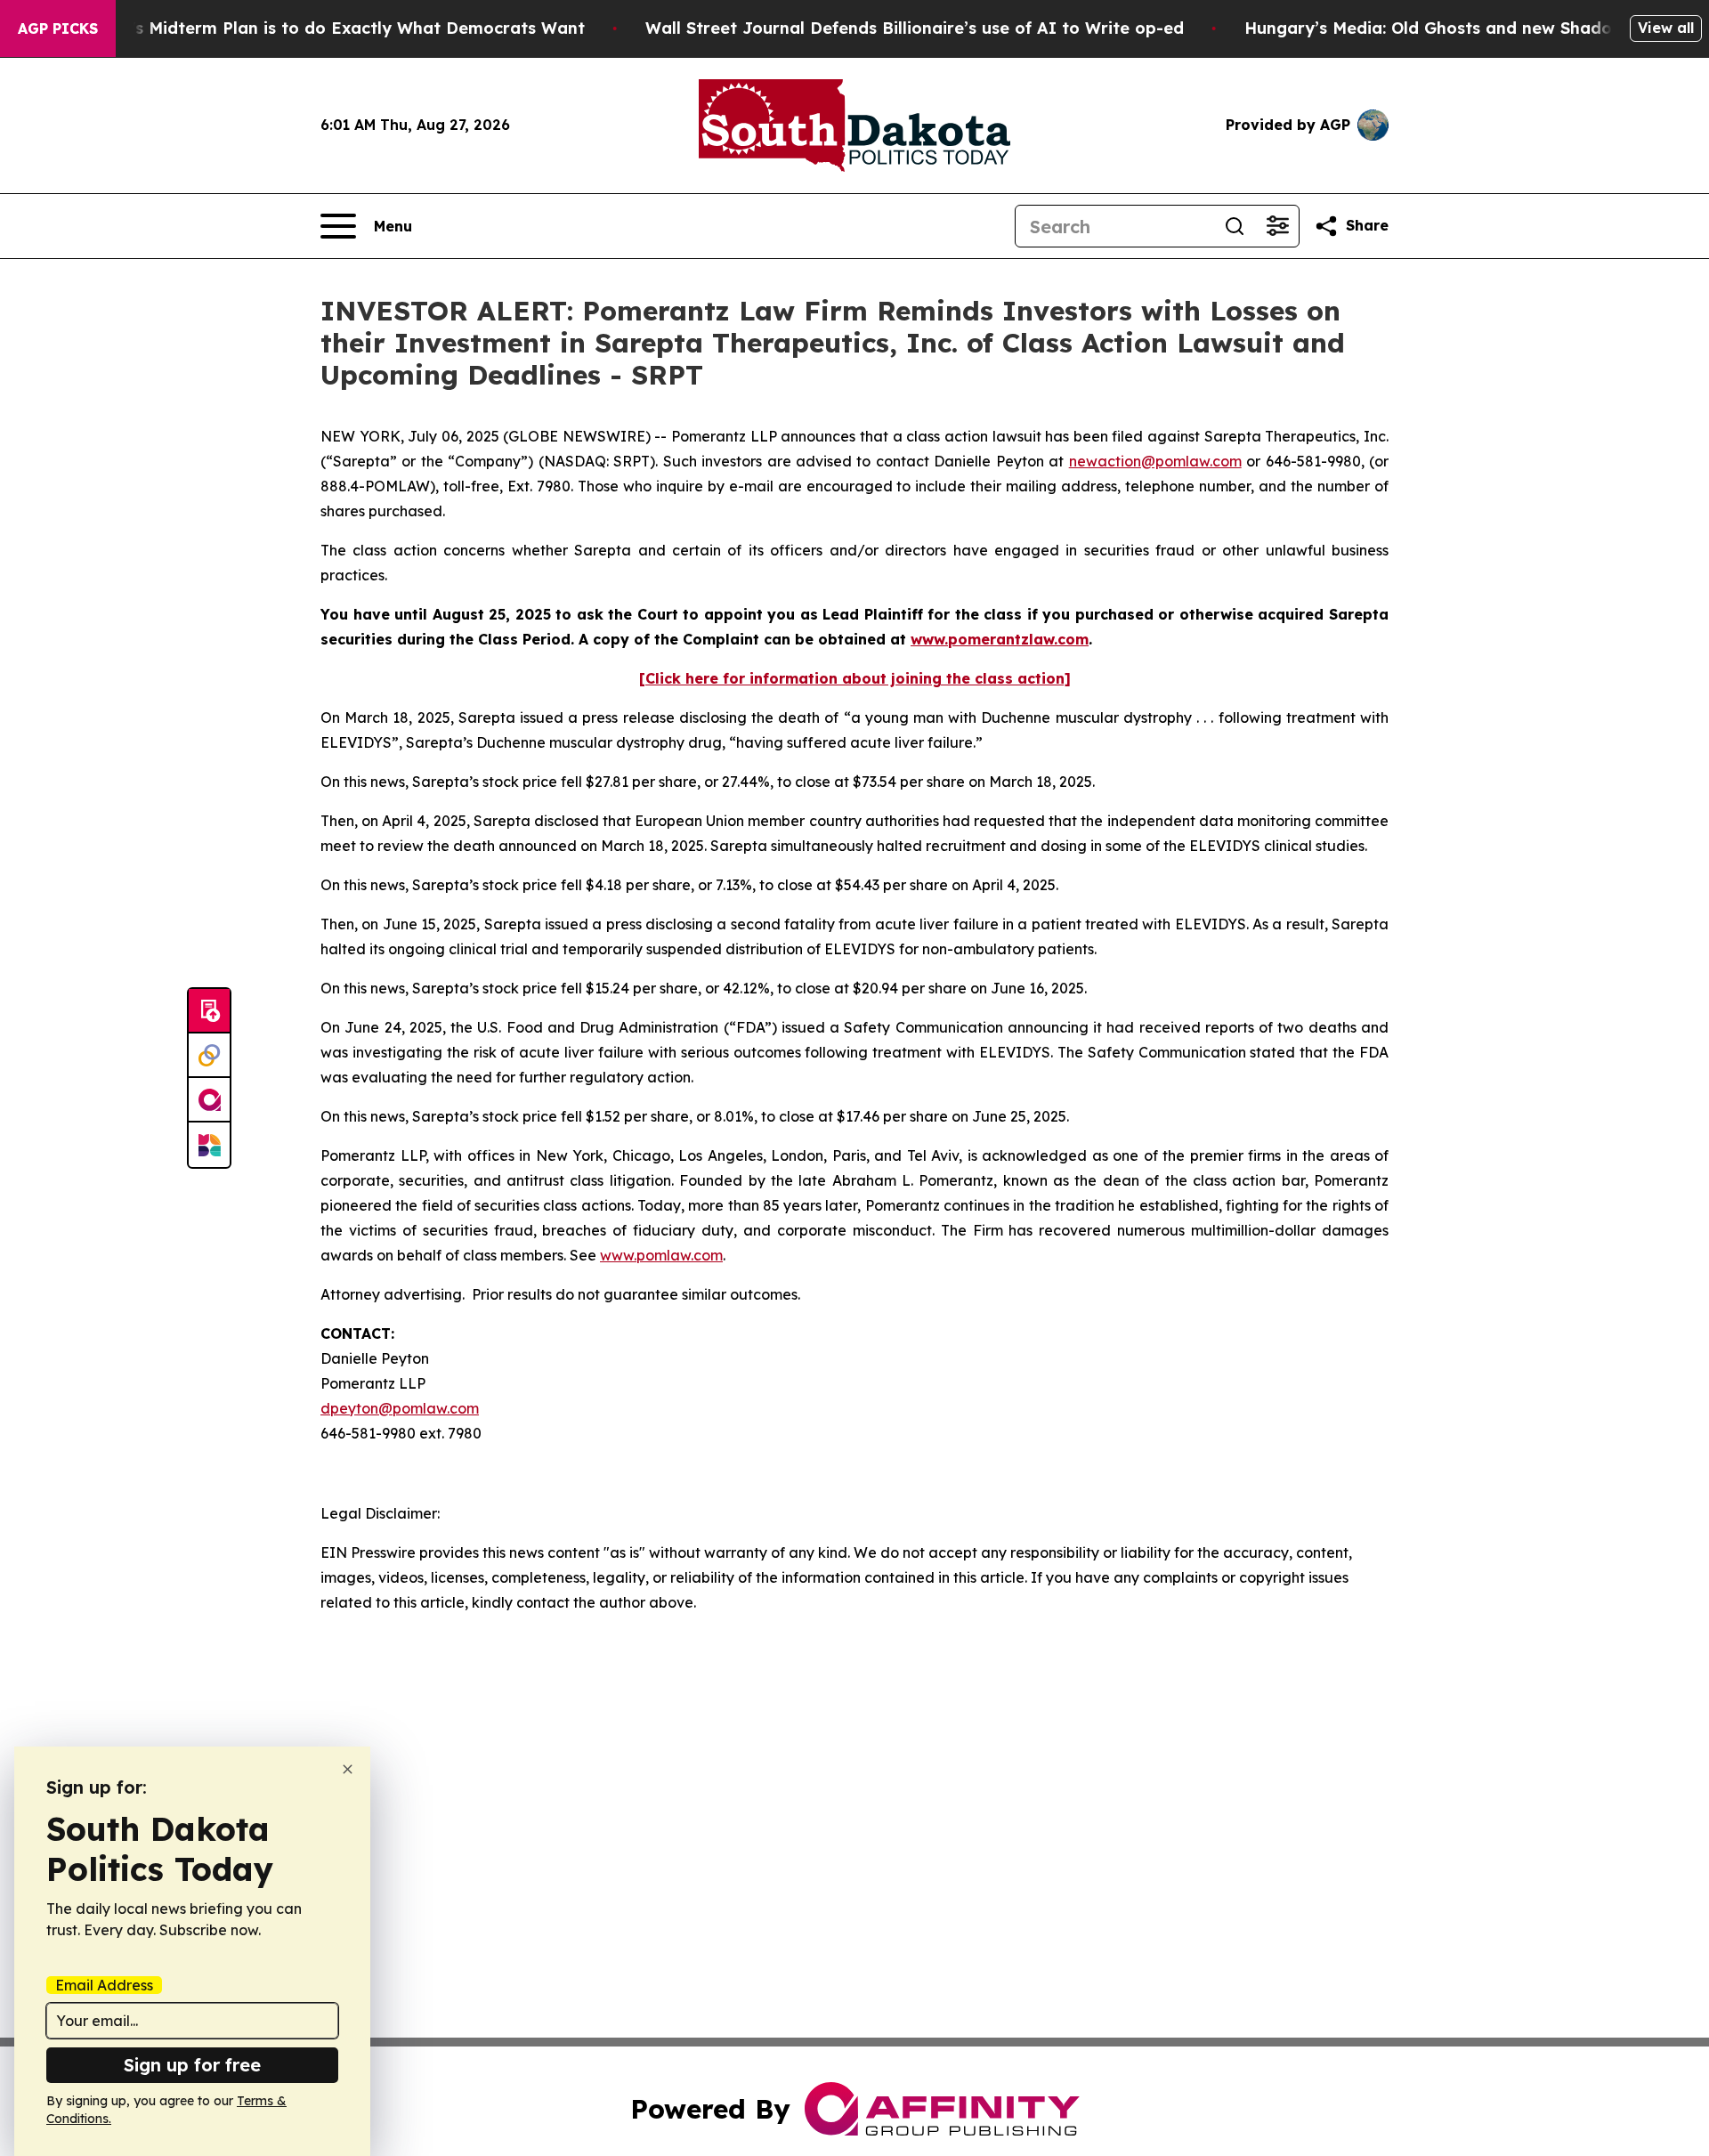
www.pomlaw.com (661, 1255)
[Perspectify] (209, 1056)
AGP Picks (58, 28)
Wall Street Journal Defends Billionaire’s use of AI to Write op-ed (915, 28)
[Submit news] (209, 1011)
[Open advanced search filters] (1277, 226)
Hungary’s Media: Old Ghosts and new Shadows (1439, 28)
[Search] (1235, 226)
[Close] (348, 1769)
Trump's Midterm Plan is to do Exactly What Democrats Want (332, 28)
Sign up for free (192, 2065)
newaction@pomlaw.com (1155, 461)
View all (1666, 28)
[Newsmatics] (209, 1145)
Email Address (104, 1985)
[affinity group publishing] (209, 1100)
